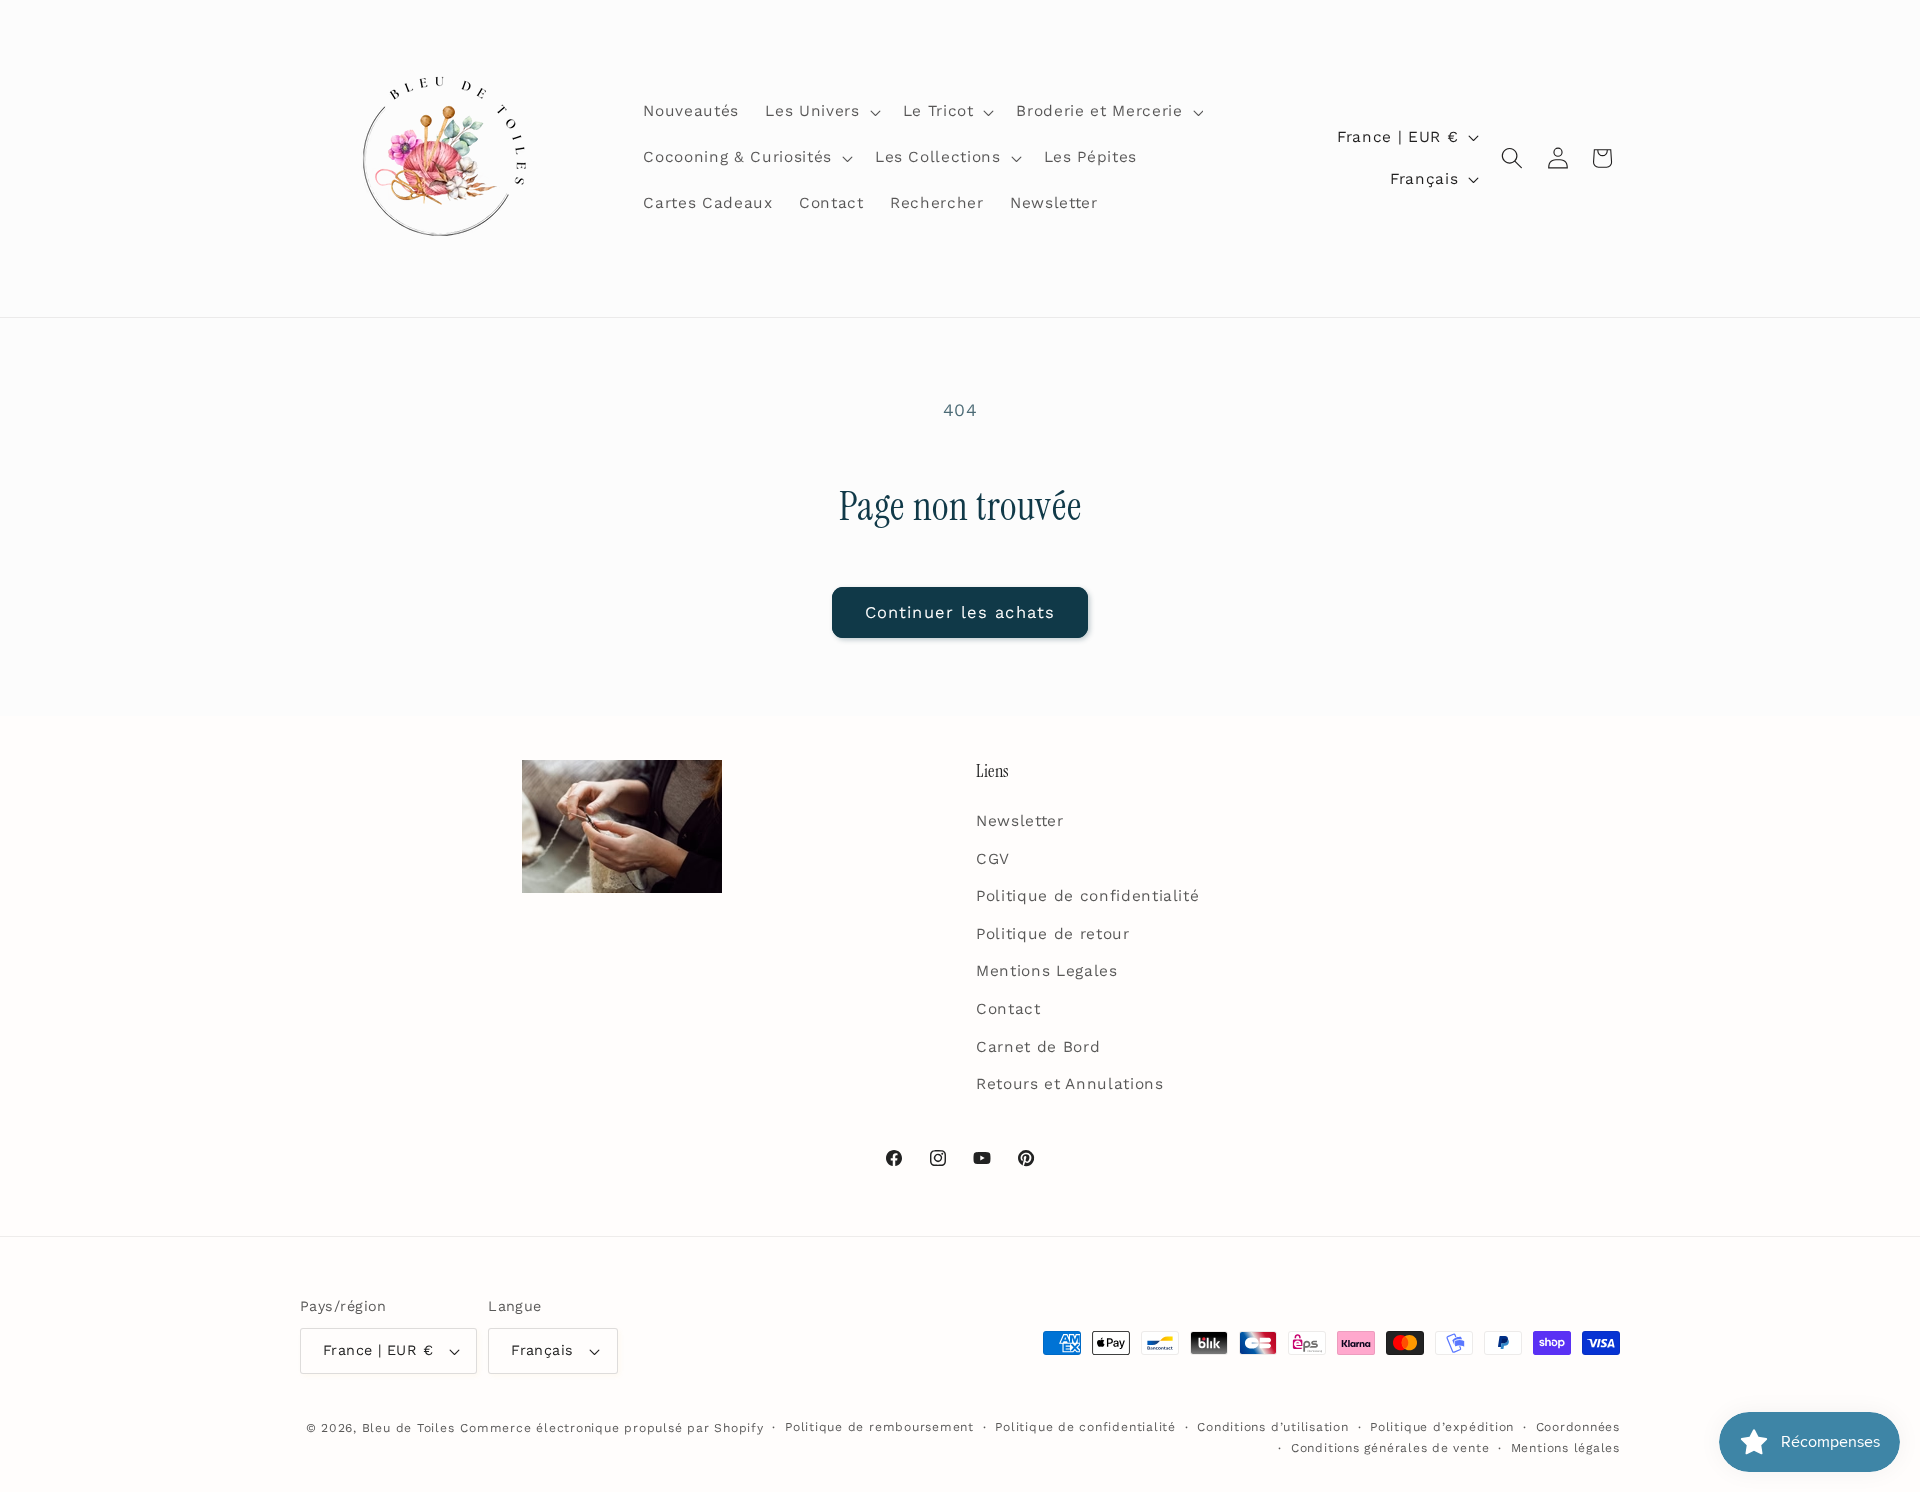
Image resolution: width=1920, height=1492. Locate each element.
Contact (1008, 1009)
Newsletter (1020, 821)
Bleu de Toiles (408, 1428)
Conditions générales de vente (1390, 1448)
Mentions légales (1565, 1448)
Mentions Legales (1047, 971)
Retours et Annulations (1070, 1084)
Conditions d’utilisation (1272, 1427)
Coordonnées (1578, 1427)
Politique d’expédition (1442, 1427)
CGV (993, 859)
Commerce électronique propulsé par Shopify (611, 1428)
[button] (820, 112)
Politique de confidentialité (1087, 896)
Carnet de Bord (1038, 1047)
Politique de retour (1053, 934)
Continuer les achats (960, 612)
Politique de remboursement (879, 1427)
